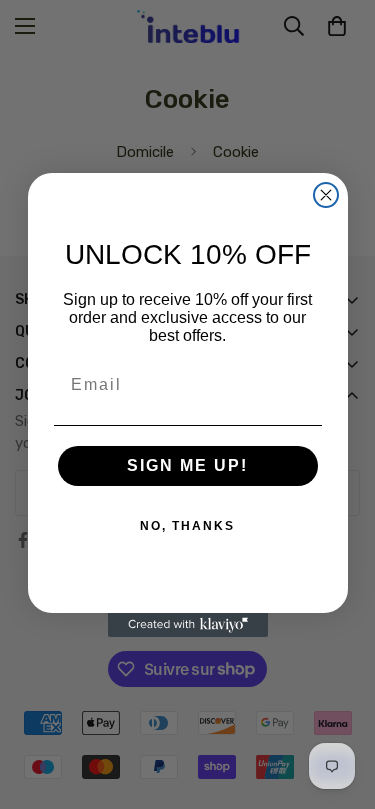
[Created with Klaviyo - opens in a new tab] (188, 625)
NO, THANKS (187, 526)
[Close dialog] (326, 195)
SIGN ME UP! (187, 465)
